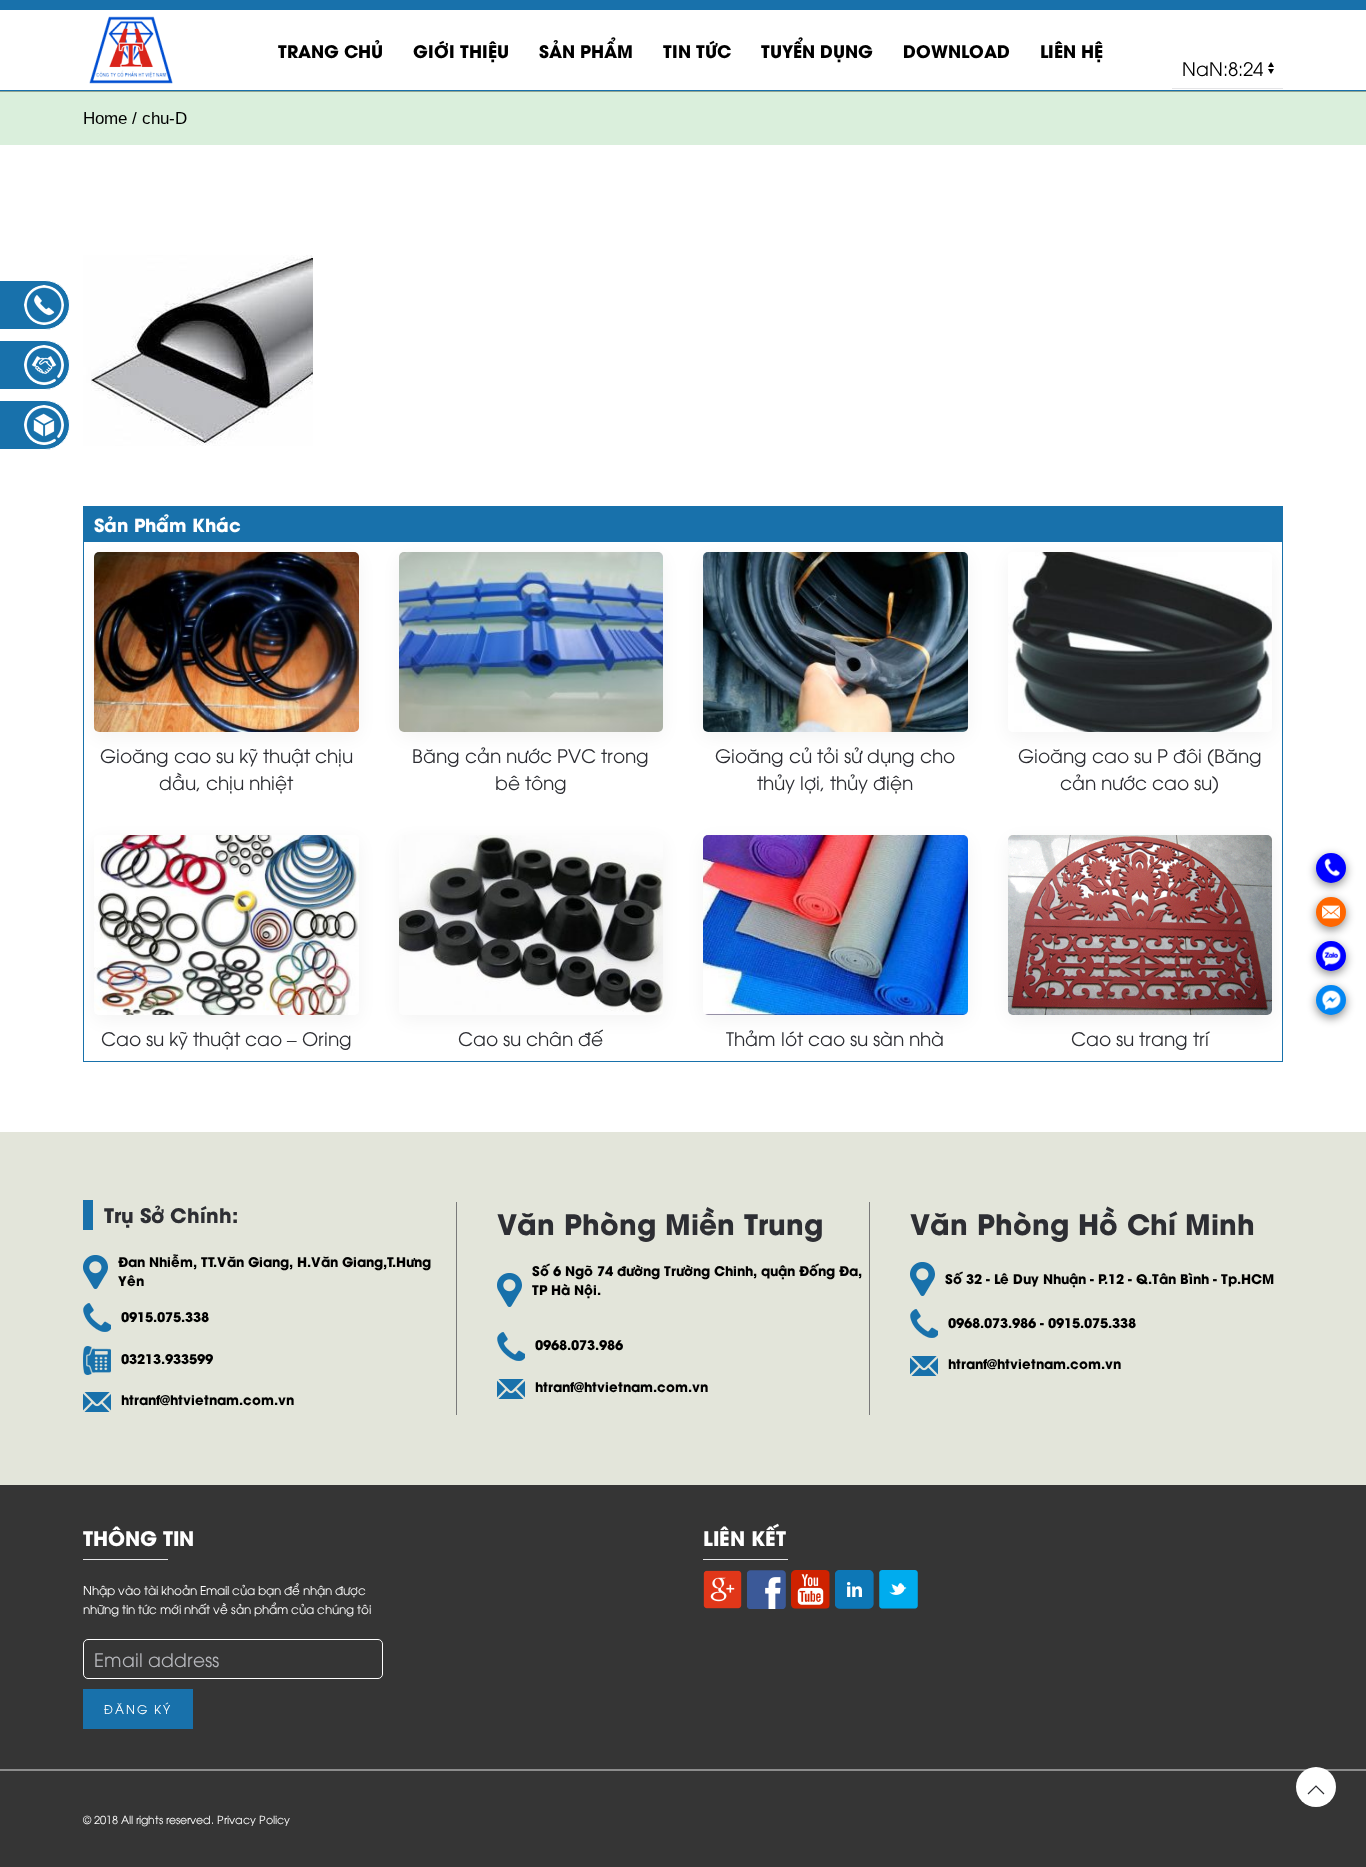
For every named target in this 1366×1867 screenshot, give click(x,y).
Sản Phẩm (586, 50)
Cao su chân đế (530, 1037)
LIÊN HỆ (1071, 50)
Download (956, 50)
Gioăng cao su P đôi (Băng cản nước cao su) (1140, 767)
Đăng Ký (138, 1708)
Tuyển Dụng (817, 50)
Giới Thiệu (461, 50)
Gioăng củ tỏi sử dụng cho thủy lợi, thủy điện (835, 767)
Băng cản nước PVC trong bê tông (530, 767)
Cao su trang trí (1140, 1037)
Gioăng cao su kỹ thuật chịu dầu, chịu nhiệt (226, 767)
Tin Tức (697, 50)
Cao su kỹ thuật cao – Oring (226, 1037)
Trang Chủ (330, 50)
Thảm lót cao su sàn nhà (835, 1037)
